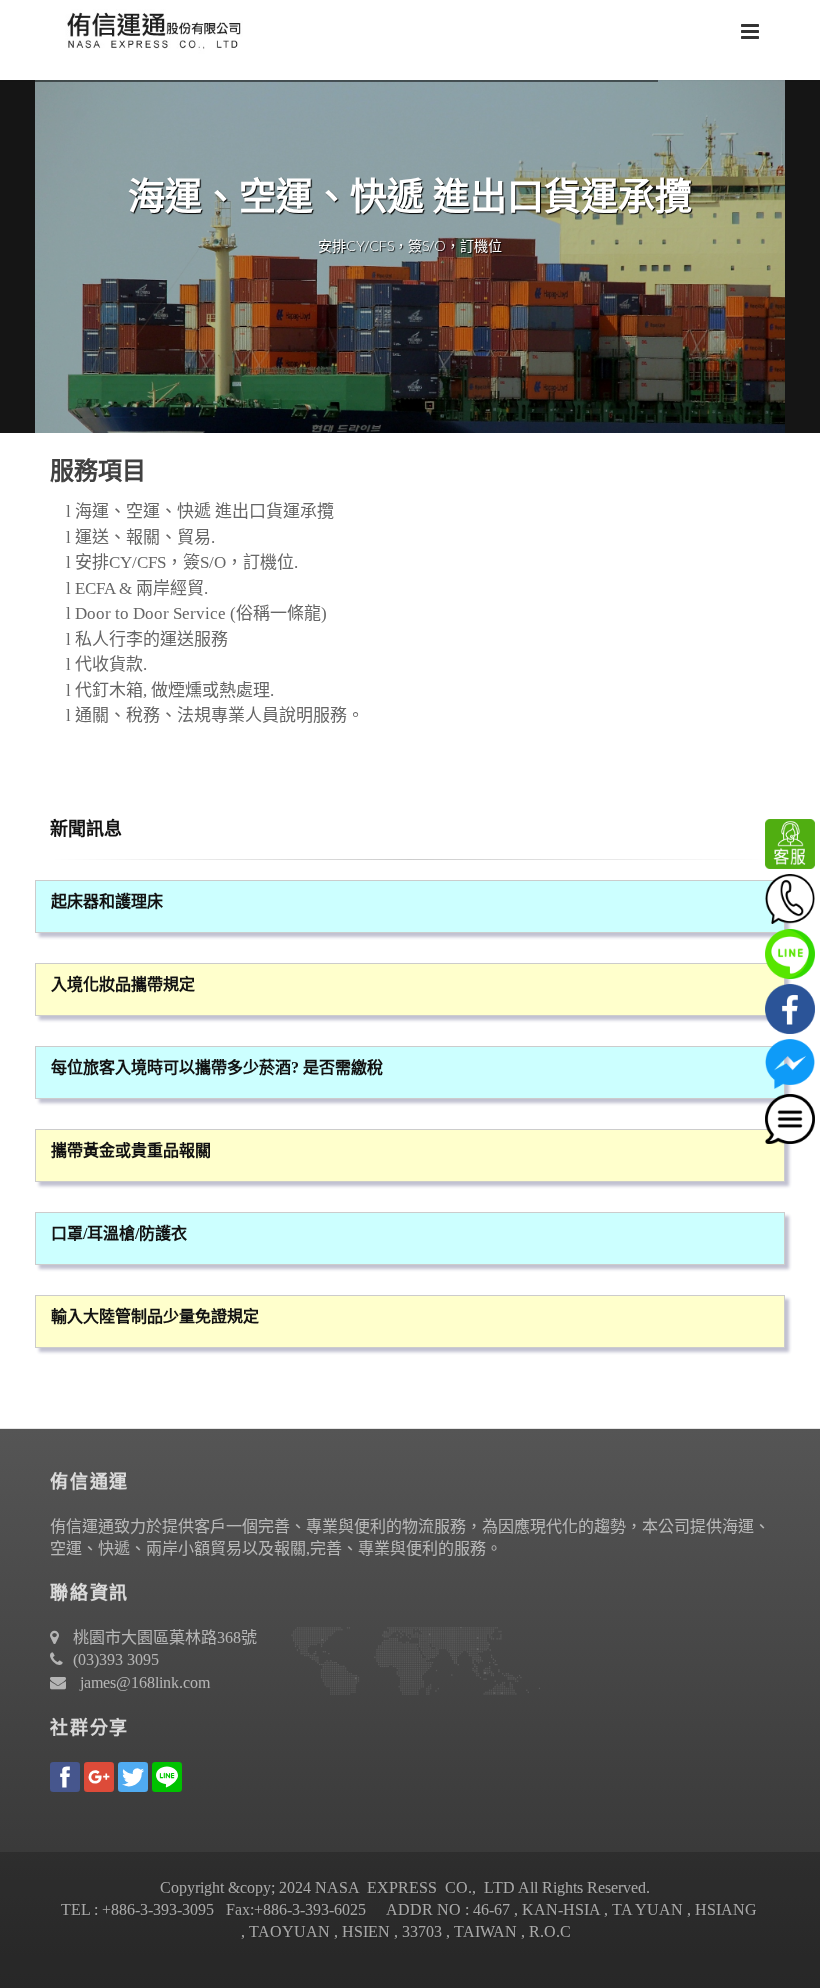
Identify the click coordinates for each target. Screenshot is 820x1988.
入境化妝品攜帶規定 (123, 984)
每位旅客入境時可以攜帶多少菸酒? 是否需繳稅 (217, 1067)
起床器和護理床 (107, 901)
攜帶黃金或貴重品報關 (131, 1150)
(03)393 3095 (116, 1659)
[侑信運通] (150, 30)
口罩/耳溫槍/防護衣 (119, 1233)
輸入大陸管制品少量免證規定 (155, 1316)
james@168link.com (145, 1682)
